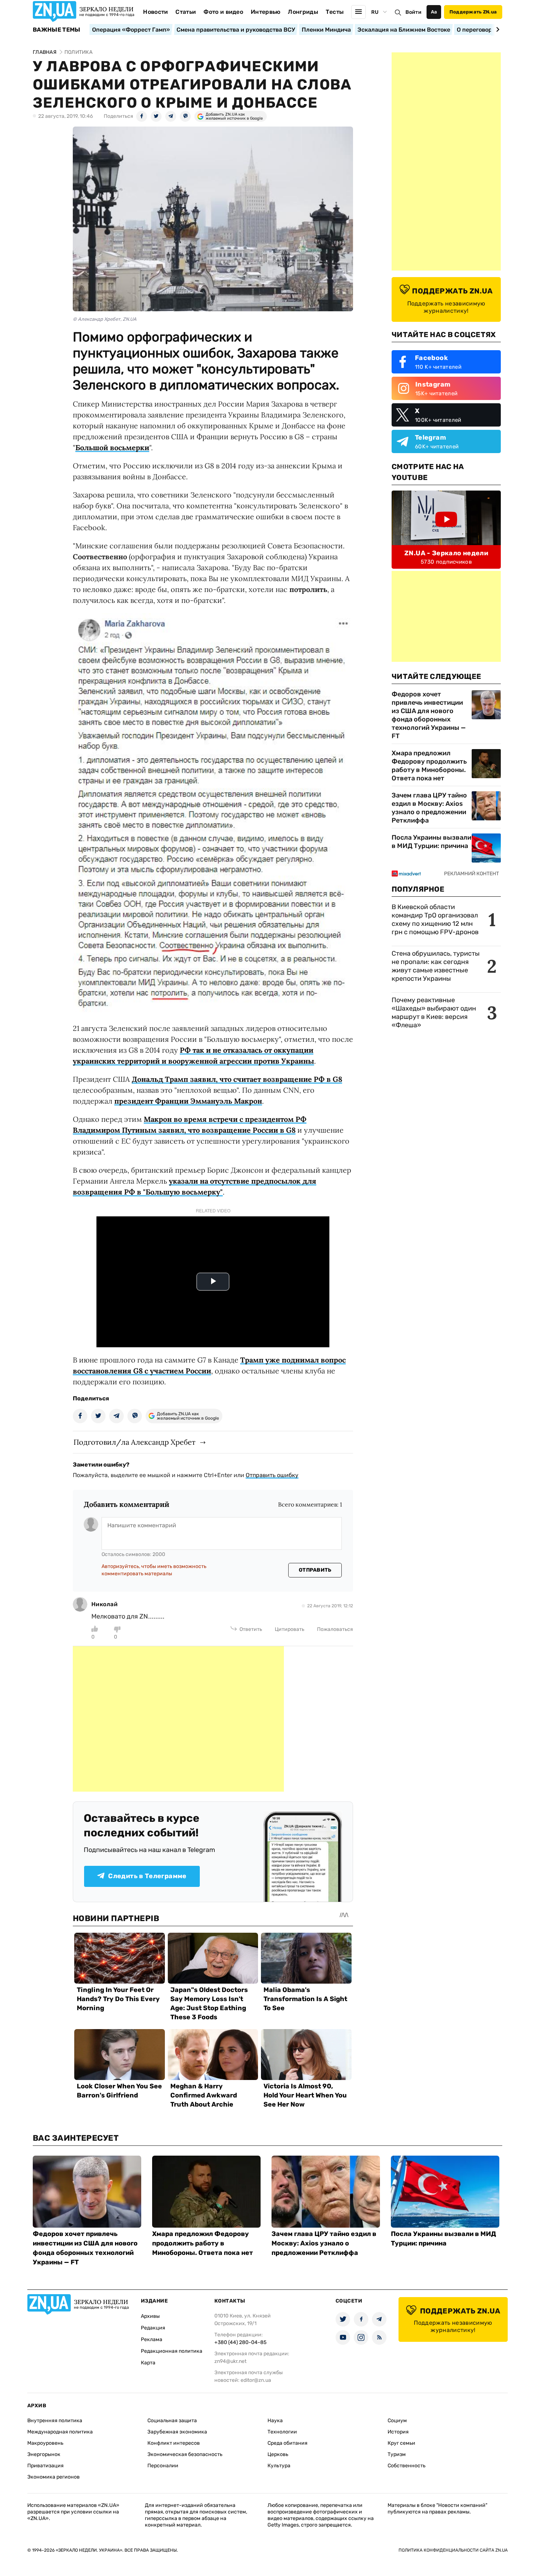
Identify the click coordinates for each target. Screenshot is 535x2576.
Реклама (152, 2339)
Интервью (266, 12)
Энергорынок (44, 2454)
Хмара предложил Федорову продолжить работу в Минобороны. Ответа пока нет (429, 766)
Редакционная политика (172, 2351)
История (398, 2432)
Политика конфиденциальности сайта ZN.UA (453, 2550)
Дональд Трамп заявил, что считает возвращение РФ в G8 (237, 1079)
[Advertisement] (178, 1719)
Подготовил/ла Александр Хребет (134, 1442)
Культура (279, 2466)
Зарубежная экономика (177, 2432)
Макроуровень (45, 2443)
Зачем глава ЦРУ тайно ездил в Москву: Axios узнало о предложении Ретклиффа (429, 808)
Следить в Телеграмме (147, 1876)
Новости (155, 12)
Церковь (278, 2454)
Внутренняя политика (55, 2421)
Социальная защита (172, 2421)
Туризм (397, 2454)
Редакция (153, 2328)
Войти (413, 12)
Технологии (282, 2432)
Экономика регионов (53, 2477)
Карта (148, 2363)
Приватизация (45, 2466)
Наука (275, 2421)
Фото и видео (223, 12)
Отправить (315, 1570)
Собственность (407, 2466)
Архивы (150, 2316)
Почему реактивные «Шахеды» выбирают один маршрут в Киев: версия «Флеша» (434, 1013)
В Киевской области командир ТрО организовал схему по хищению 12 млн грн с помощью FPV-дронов (435, 919)
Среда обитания (288, 2443)
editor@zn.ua (256, 2380)
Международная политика (60, 2432)
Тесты (335, 12)
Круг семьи (401, 2443)
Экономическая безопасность (185, 2454)
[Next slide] (497, 29)
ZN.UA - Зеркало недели (446, 553)
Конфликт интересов (174, 2443)
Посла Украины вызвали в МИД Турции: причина (431, 842)
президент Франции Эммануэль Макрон (188, 1101)
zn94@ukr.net (230, 2361)
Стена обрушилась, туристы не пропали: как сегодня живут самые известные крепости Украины (436, 966)
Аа (434, 12)
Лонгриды (303, 12)
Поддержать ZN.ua (473, 12)
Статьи (186, 12)
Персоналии (163, 2466)
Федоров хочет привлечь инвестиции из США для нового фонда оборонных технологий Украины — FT (429, 715)
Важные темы (57, 30)
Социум (397, 2421)
